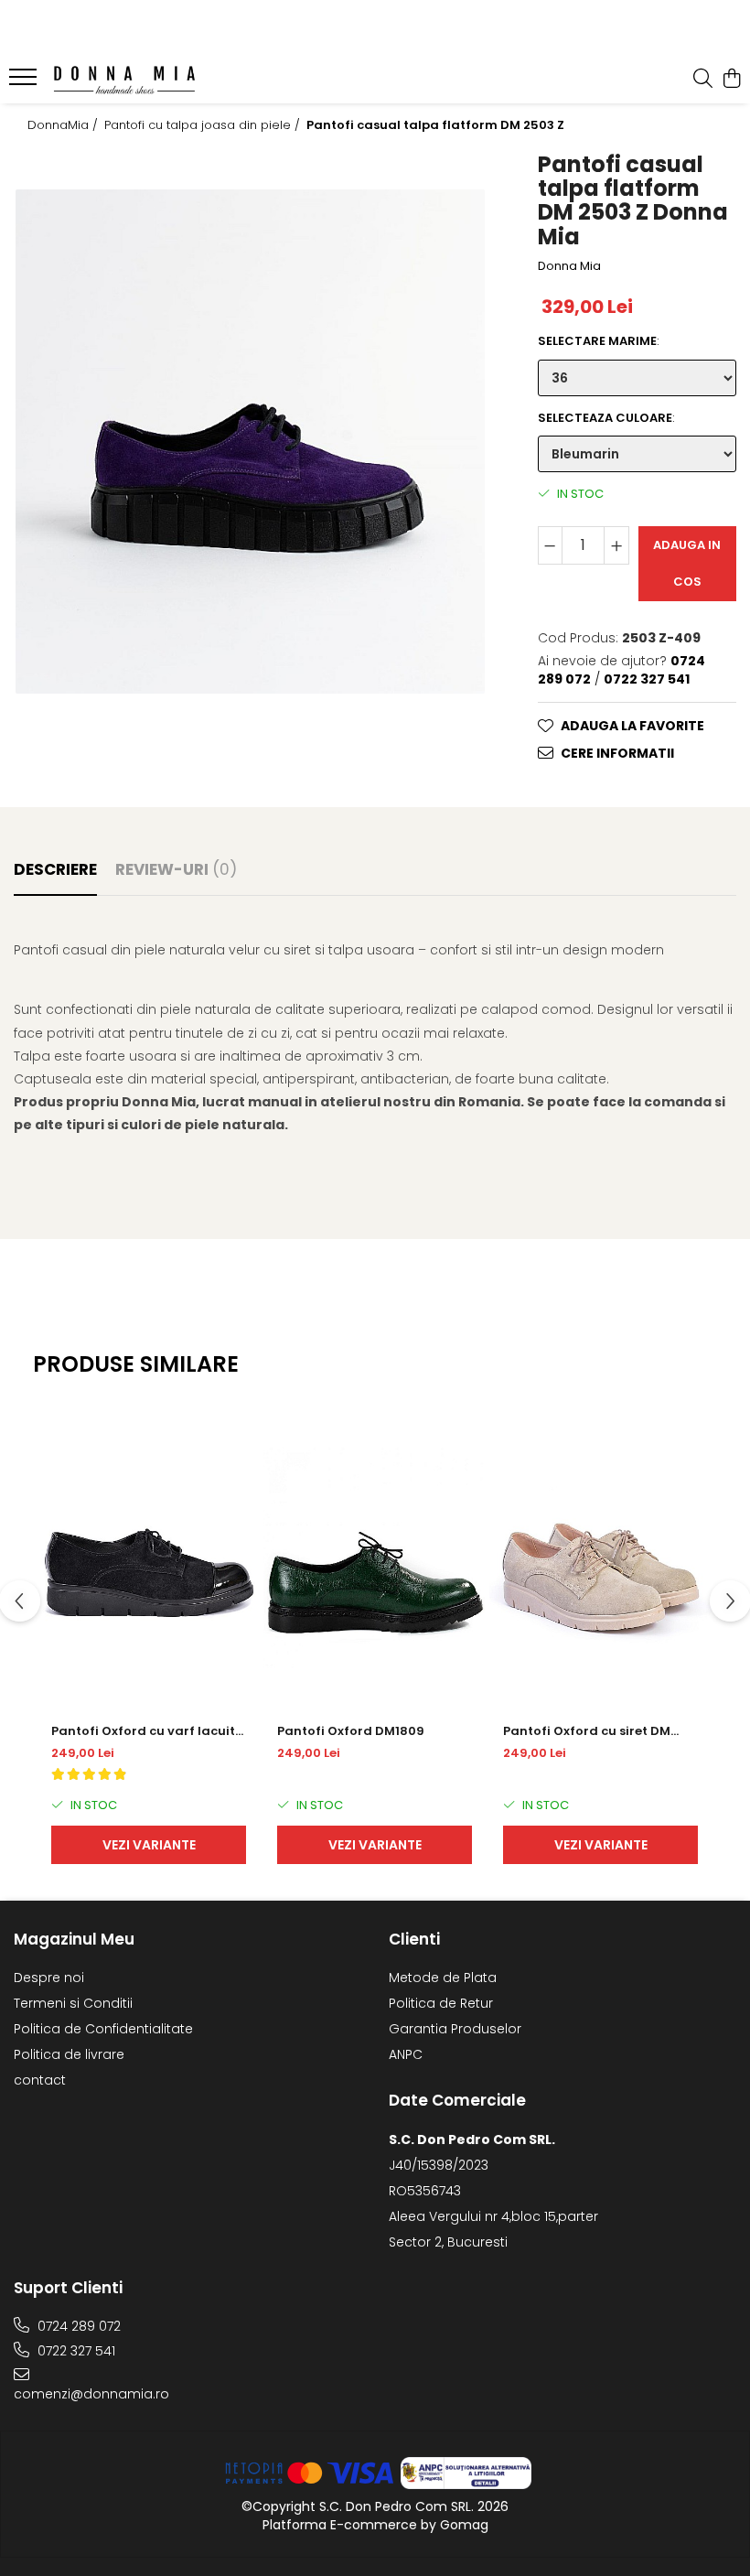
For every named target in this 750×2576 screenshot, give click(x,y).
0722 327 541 (75, 2351)
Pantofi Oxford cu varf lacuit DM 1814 (143, 1731)
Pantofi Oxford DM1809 (351, 1731)
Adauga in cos (687, 563)
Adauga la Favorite (632, 726)
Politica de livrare (69, 2054)
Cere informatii (617, 753)
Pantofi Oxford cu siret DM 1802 (587, 1731)
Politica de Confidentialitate (103, 2029)
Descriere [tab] (55, 869)
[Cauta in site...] (703, 80)
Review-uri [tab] (176, 869)
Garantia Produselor (455, 2029)
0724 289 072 (77, 2326)
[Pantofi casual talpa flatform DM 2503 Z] (250, 442)
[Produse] (25, 82)
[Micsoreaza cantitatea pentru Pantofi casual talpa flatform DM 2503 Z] (551, 545)
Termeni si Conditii (73, 2003)
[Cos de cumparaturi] (731, 80)
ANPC (406, 2054)
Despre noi (49, 1978)
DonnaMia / (64, 125)
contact (40, 2080)
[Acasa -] (124, 79)
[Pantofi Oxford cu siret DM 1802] (600, 1557)
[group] (250, 442)
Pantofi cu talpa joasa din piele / (204, 125)
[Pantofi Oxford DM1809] (375, 1557)
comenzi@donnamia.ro (91, 2394)
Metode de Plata (443, 1978)
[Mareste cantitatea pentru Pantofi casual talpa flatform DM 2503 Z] (616, 545)
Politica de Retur (441, 2003)
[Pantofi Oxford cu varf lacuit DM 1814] (149, 1557)
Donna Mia (569, 266)
